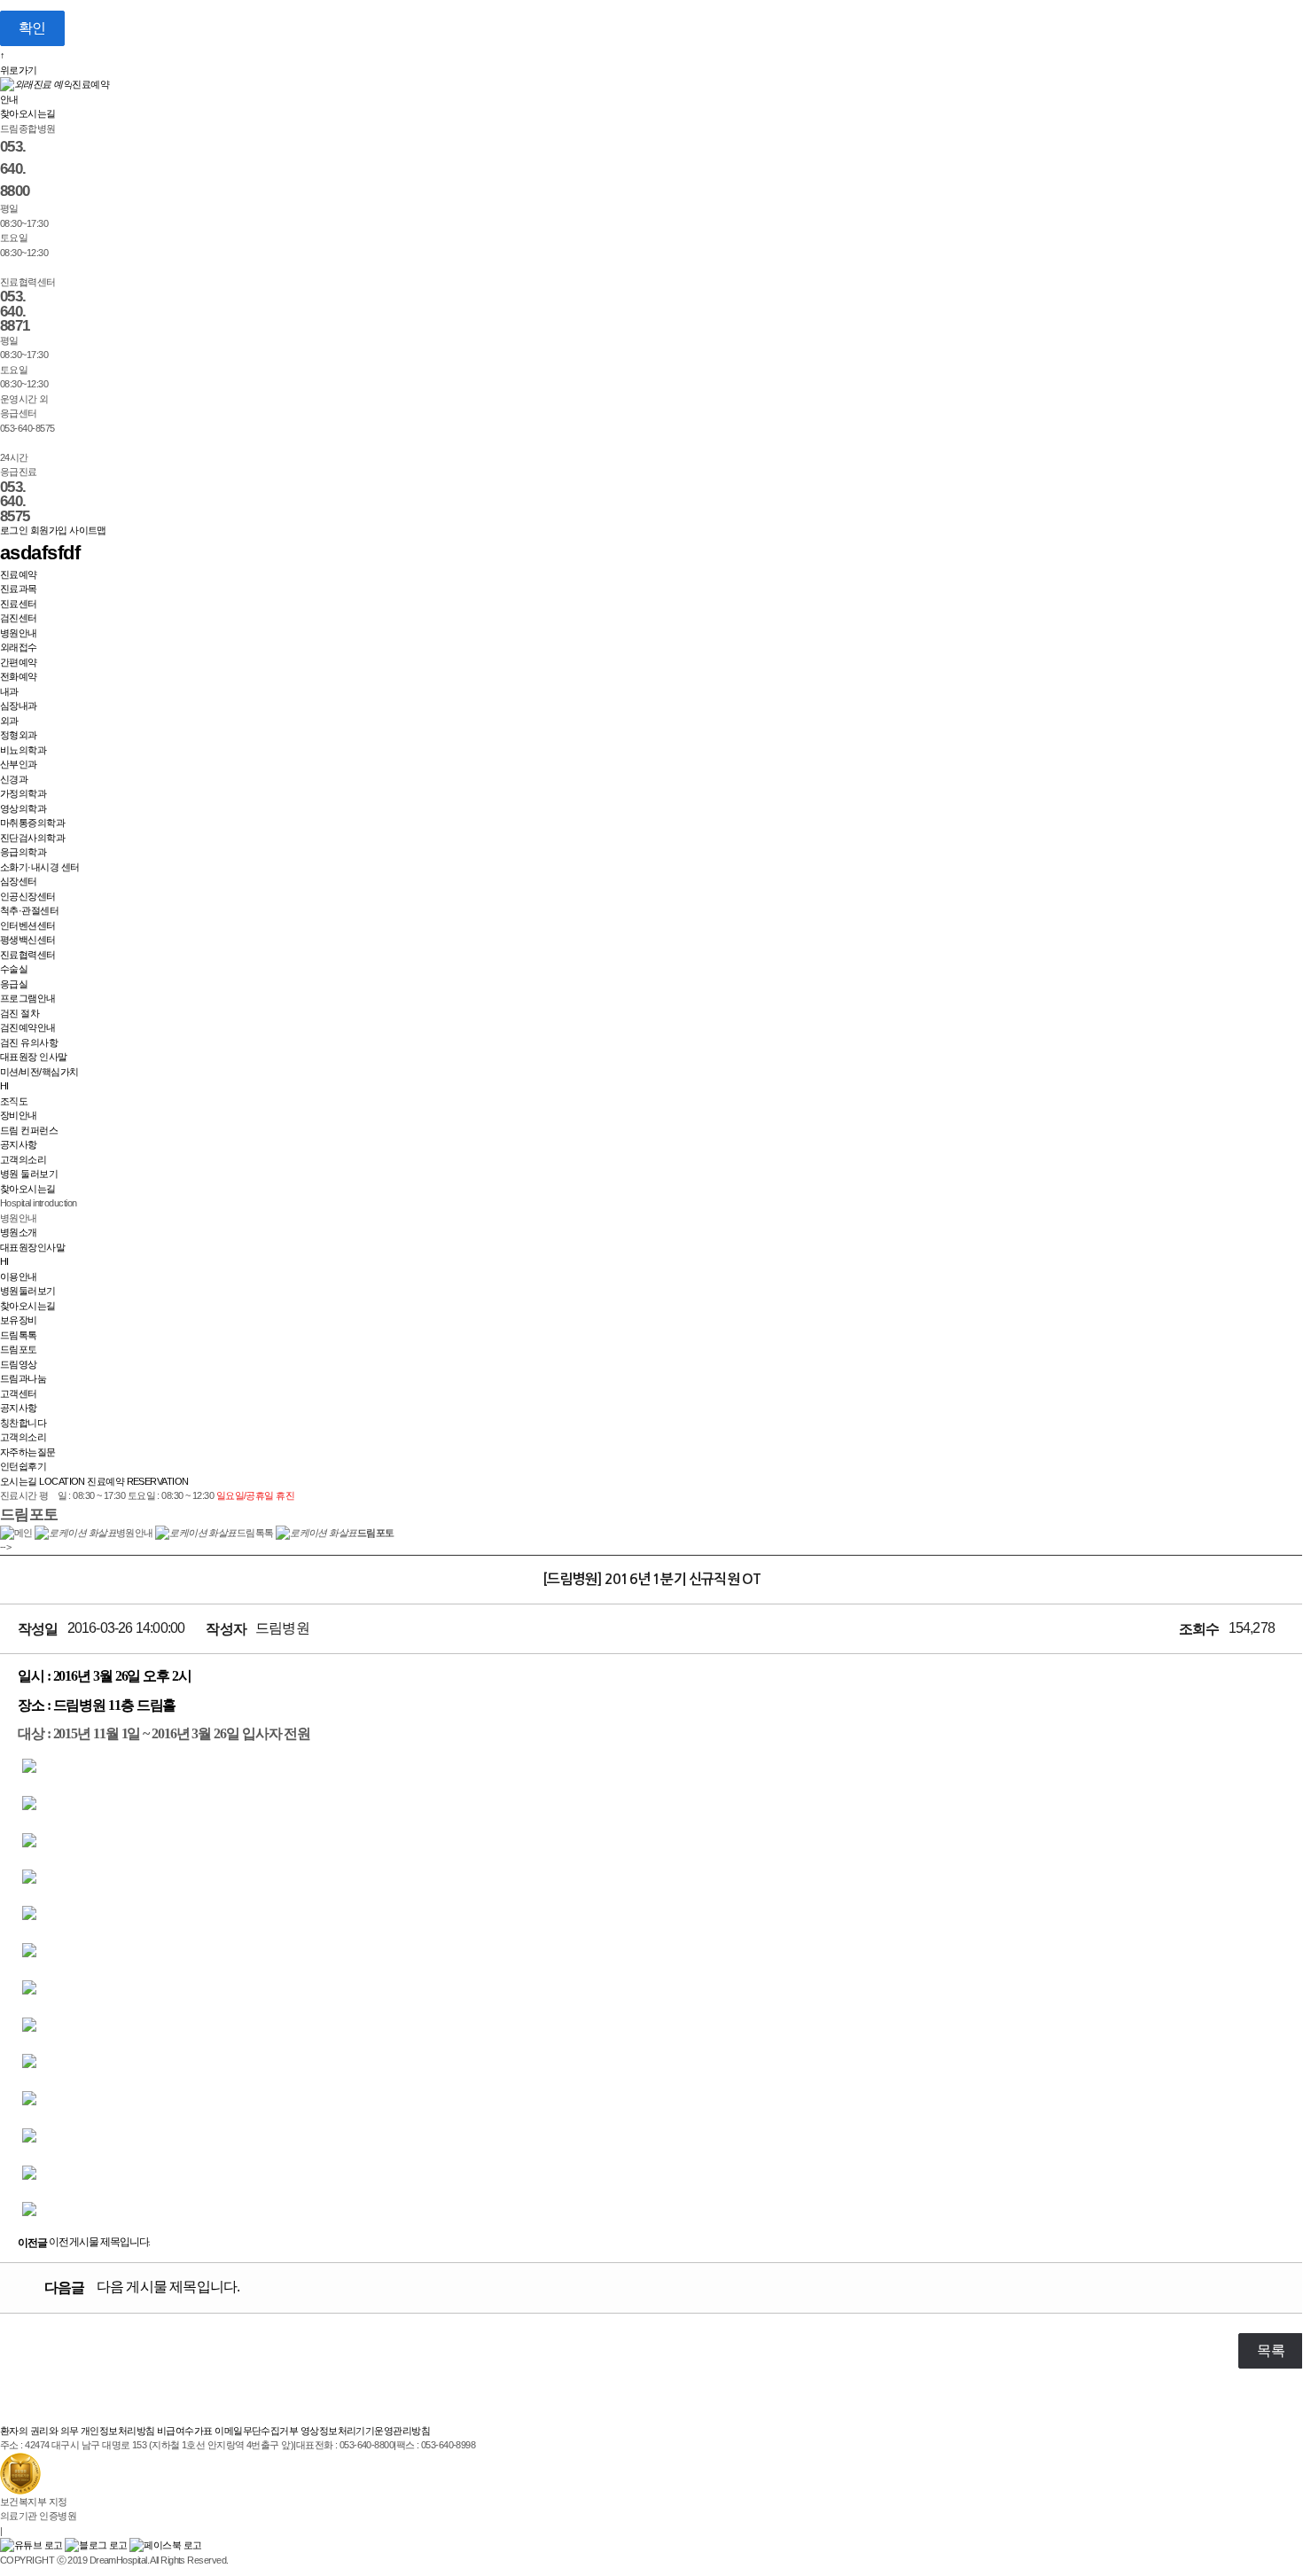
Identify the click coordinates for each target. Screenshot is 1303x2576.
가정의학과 (23, 793)
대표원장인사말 (32, 1247)
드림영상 (19, 1364)
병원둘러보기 (28, 1291)
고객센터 (19, 1393)
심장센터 (19, 881)
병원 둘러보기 (29, 1174)
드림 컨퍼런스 (29, 1130)
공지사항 (19, 1144)
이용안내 (19, 1276)
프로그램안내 (28, 998)
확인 (32, 28)
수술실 (14, 969)
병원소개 (19, 1232)
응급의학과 (23, 852)
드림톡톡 (19, 1335)
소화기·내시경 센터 (40, 867)
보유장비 (19, 1320)
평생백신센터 (28, 940)
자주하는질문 (28, 1452)
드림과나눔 (23, 1378)
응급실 (14, 984)
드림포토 (19, 1349)
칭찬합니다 (23, 1423)
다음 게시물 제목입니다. (142, 2287)
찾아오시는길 (28, 113)
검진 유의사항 (29, 1042)
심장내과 (19, 706)
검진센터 (19, 618)
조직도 (14, 1101)
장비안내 (19, 1115)
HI (4, 1086)
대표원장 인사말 (34, 1057)
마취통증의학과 (32, 823)
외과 (9, 721)
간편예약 (19, 662)
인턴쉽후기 (23, 1466)
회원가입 (49, 530)
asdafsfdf (40, 553)
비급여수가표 (185, 2431)
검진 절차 (20, 1013)
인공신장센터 (28, 896)
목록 (1271, 2350)
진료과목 (19, 589)
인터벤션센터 (28, 925)
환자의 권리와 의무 (39, 2431)
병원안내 (19, 633)
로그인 (14, 530)
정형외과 (19, 735)
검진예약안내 (28, 1027)
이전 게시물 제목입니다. (84, 2242)
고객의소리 (23, 1159)
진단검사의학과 (32, 838)
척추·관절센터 (29, 910)
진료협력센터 (28, 955)
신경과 (14, 779)
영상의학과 (23, 808)
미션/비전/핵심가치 (39, 1072)
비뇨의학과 (23, 750)
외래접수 (19, 647)
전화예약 (19, 676)
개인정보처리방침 (118, 2431)
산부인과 (19, 764)
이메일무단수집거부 (256, 2431)
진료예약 (19, 574)
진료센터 (19, 604)
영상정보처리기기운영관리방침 (365, 2431)
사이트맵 (88, 530)
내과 (9, 691)
